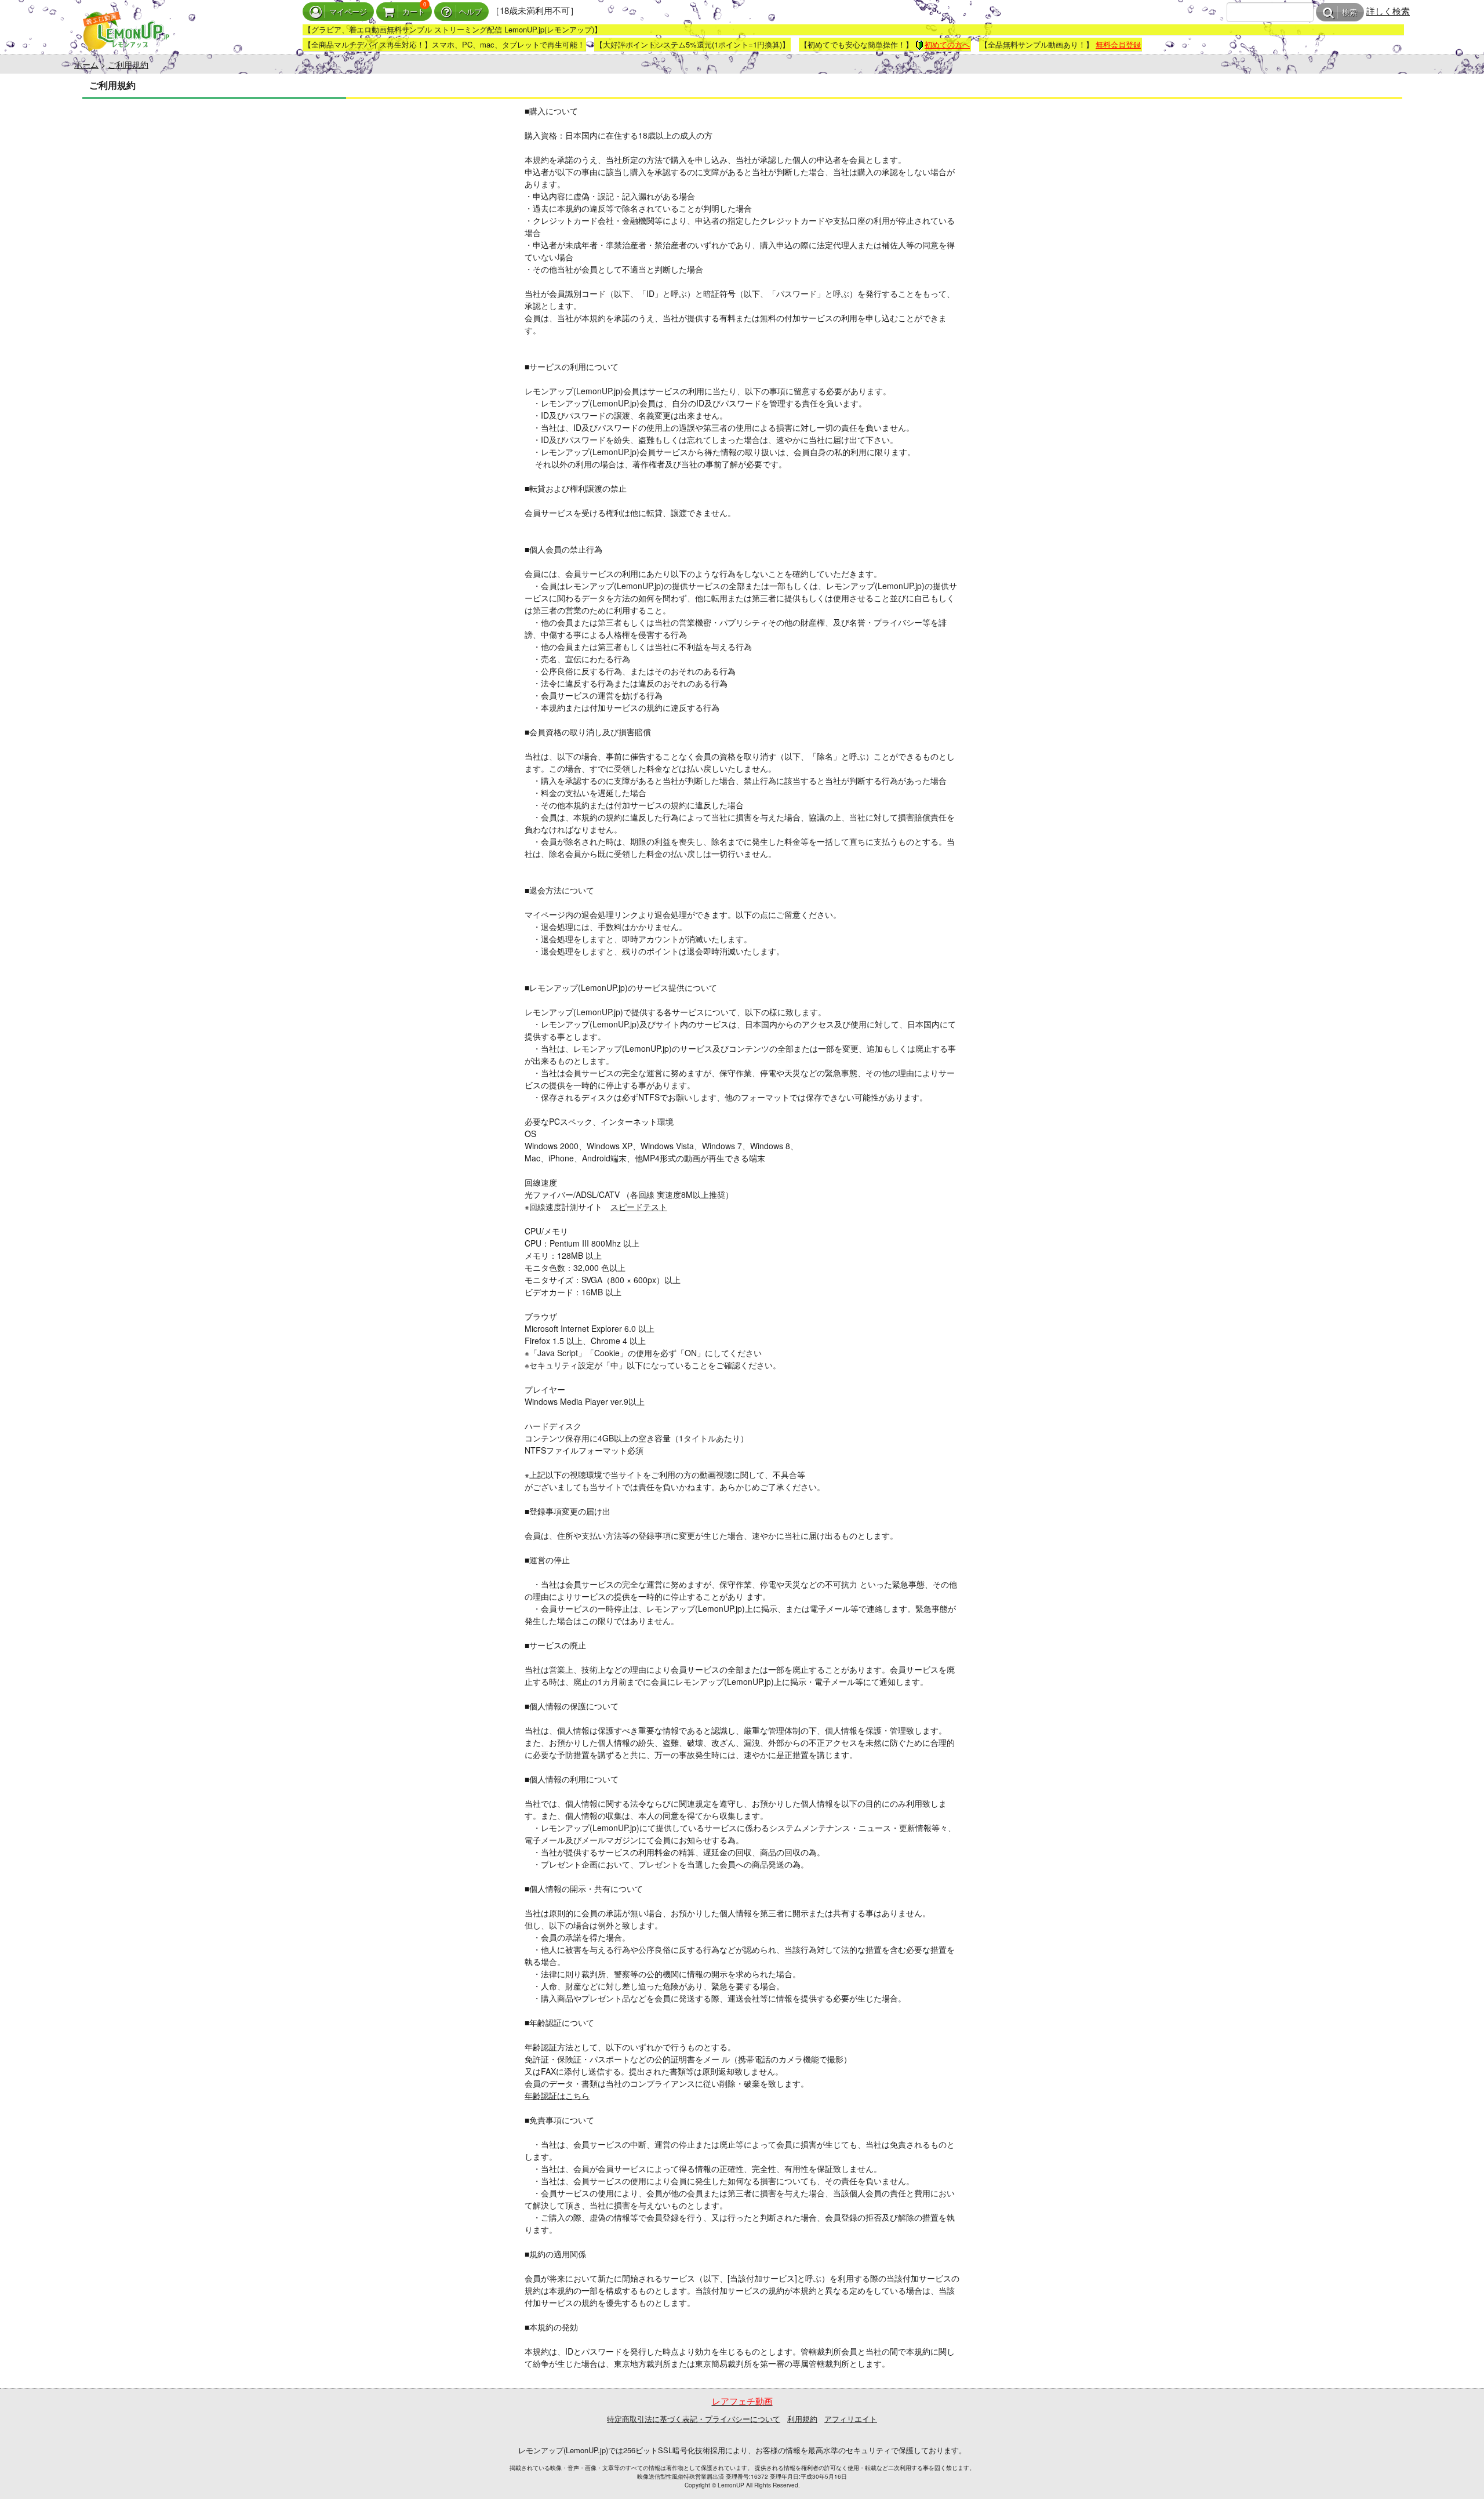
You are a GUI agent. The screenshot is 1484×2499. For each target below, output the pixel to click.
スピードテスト (639, 1207)
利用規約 (802, 2419)
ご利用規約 (128, 64)
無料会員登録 (1118, 44)
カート (414, 12)
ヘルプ (470, 12)
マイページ (348, 12)
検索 (1350, 12)
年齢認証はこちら (557, 2095)
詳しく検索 (1388, 11)
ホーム (86, 64)
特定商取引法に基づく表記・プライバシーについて (694, 2419)
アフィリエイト (851, 2419)
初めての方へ (947, 44)
